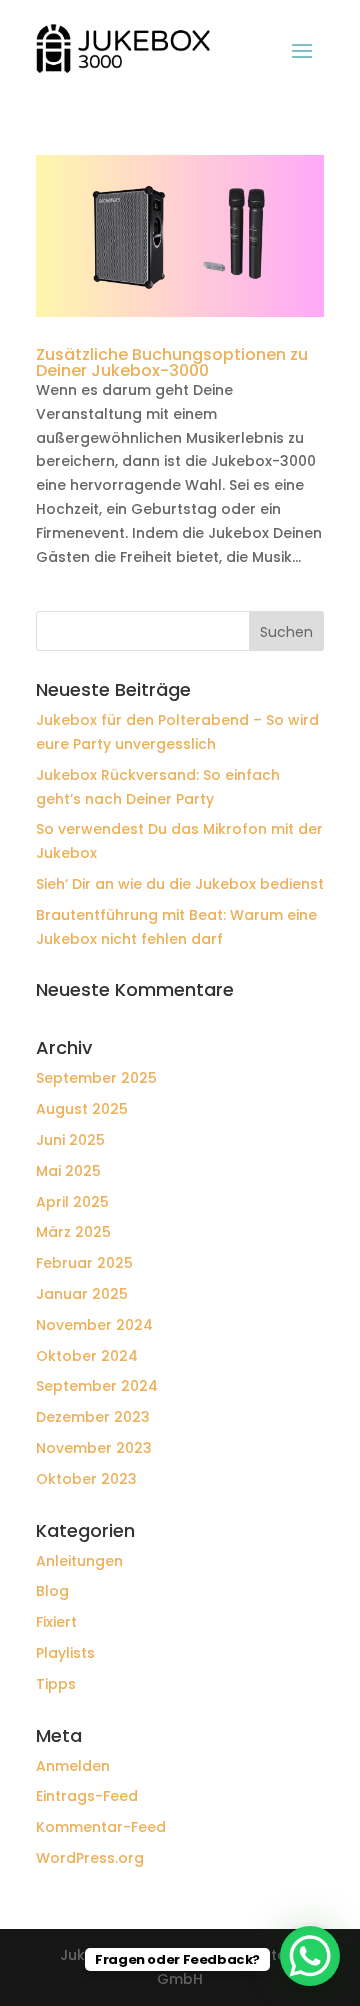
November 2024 (94, 1325)
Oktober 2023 (86, 1479)
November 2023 (94, 1448)
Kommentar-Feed (101, 1827)
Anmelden (73, 1766)
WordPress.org (90, 1858)
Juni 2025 (70, 1140)
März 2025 (73, 1232)
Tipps (56, 1684)
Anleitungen (79, 1561)
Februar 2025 (84, 1263)
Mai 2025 (68, 1171)
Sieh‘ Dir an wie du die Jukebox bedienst (180, 884)
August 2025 (82, 1109)
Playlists (65, 1653)
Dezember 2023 (93, 1417)
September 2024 (97, 1386)
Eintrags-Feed (87, 1796)
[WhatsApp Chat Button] (310, 1956)
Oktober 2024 (87, 1356)
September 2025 (96, 1078)
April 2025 (72, 1202)
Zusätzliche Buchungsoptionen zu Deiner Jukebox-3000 (172, 362)
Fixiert (56, 1622)
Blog (52, 1591)
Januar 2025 (82, 1294)
